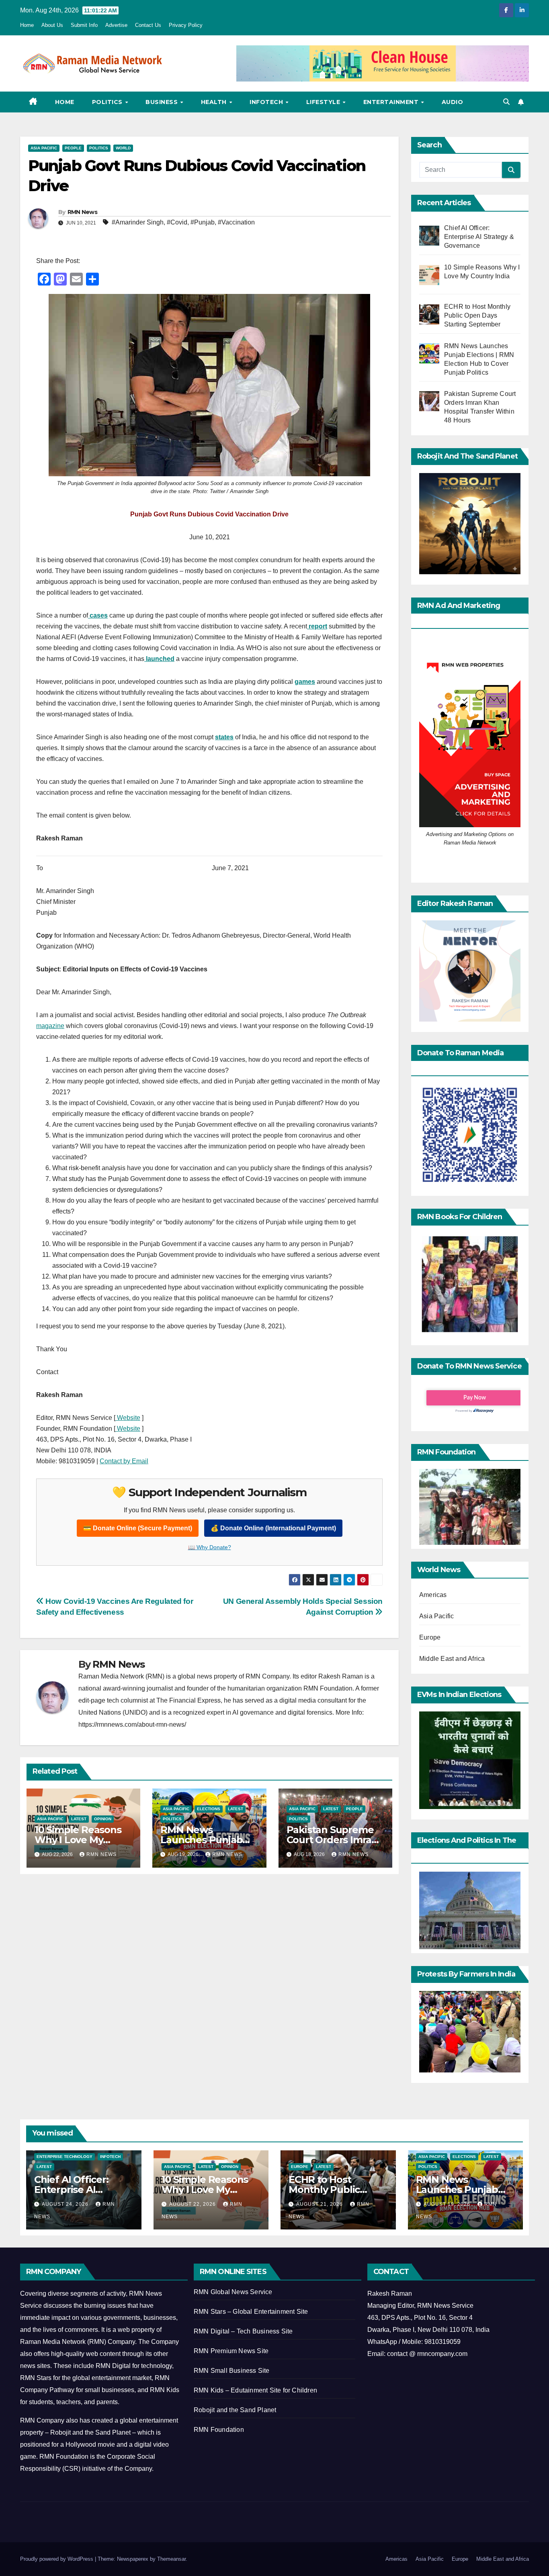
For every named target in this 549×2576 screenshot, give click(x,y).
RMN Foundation (219, 2430)
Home (27, 25)
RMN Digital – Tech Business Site (243, 2331)
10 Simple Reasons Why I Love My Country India (78, 1840)
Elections (209, 1809)
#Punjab (203, 222)
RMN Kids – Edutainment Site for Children (255, 2390)
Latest (79, 1819)
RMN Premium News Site (231, 2351)
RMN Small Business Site (232, 2371)
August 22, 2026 (193, 2204)
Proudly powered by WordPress (57, 2559)
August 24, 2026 (66, 2204)
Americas (433, 1595)
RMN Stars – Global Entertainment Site (251, 2312)
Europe (430, 1637)
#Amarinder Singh (138, 222)
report (317, 626)
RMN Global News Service (233, 2292)
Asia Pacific (44, 148)
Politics (108, 102)
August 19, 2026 (448, 2204)
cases (98, 615)
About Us (52, 25)
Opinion (103, 1819)
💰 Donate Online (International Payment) (273, 1528)
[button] (506, 102)
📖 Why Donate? (210, 1547)
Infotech (267, 102)
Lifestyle (324, 102)
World (123, 148)
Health (215, 102)
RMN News (82, 212)
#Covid (177, 222)
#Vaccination (236, 222)
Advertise (116, 25)
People (73, 148)
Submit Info (84, 25)
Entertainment (392, 102)
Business (163, 102)
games (305, 682)
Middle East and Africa (452, 1659)
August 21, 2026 (320, 2204)
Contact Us (148, 25)
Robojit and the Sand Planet (235, 2410)
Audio (453, 102)
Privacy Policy (186, 25)
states (224, 737)
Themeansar (171, 2559)
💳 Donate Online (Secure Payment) (138, 1528)
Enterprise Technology (65, 2157)
